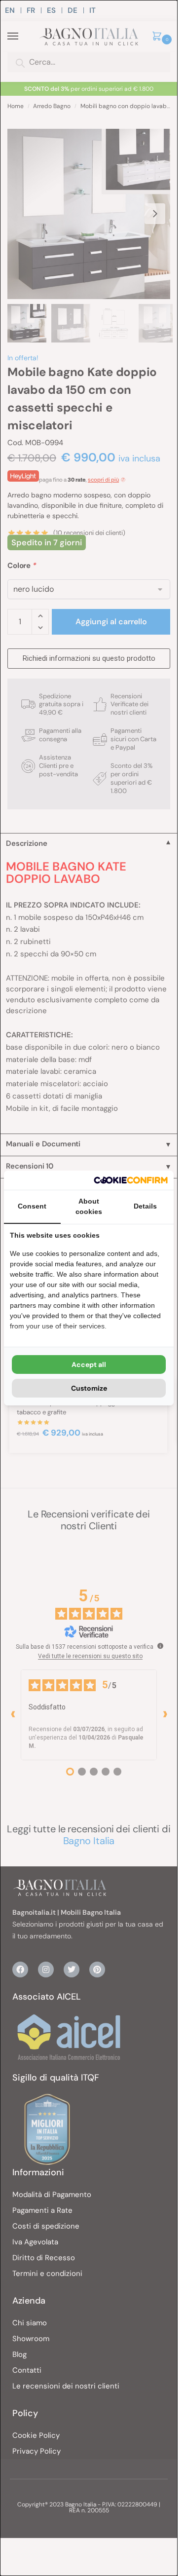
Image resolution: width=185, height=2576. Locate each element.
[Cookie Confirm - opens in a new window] (131, 1180)
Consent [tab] (32, 1206)
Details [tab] (145, 1206)
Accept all (89, 1364)
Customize (89, 1388)
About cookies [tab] (89, 1206)
